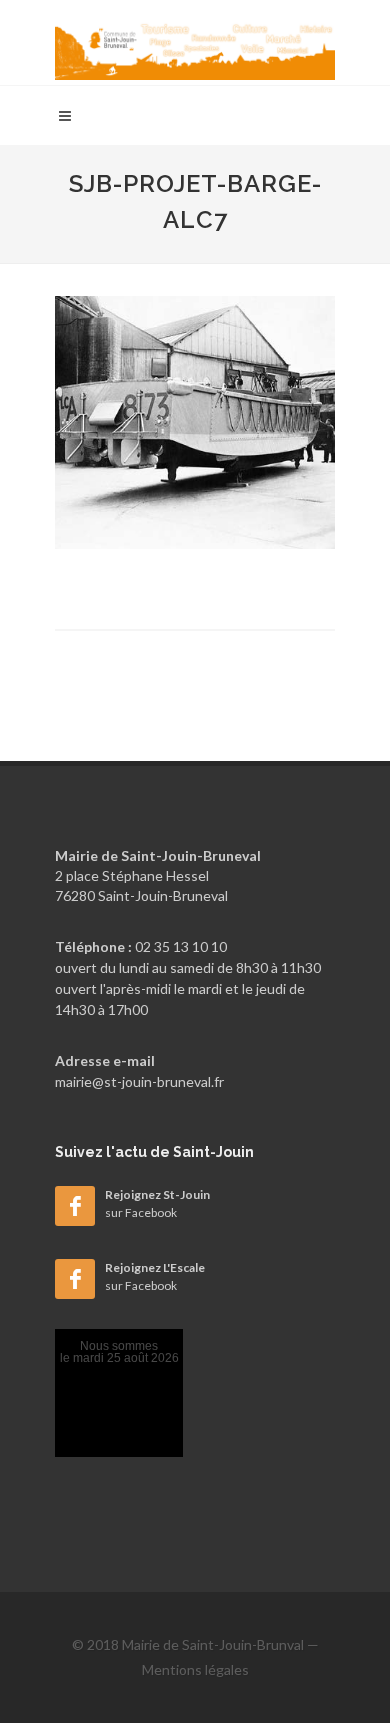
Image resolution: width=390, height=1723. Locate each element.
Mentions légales (195, 1669)
